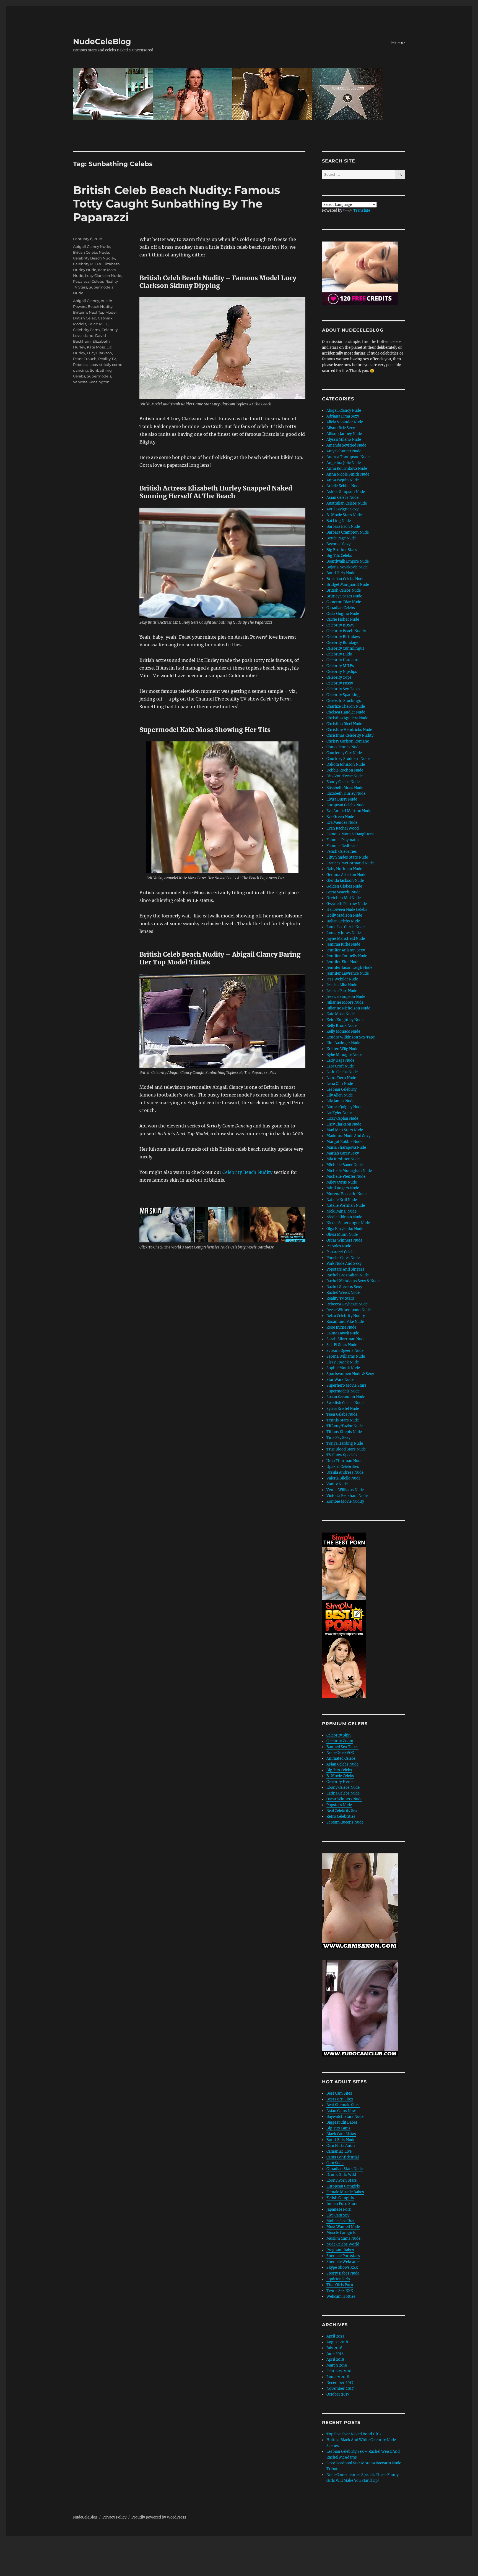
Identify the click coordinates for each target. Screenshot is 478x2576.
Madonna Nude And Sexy (348, 1136)
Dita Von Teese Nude (345, 776)
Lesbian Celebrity (341, 1089)
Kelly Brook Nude (341, 1026)
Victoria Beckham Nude (347, 1496)
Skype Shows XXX (342, 2267)
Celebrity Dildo (339, 654)
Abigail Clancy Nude (92, 246)
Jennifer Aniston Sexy (346, 950)
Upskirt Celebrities (343, 1467)
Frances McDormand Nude (350, 863)
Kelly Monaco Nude (343, 1031)
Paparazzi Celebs (88, 281)
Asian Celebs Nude (342, 498)
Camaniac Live (339, 2151)
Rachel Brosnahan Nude (348, 1275)
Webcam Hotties (341, 2296)
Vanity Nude (337, 1484)
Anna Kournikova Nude (347, 469)
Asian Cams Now (341, 2111)
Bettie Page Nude (341, 538)
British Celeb (85, 318)
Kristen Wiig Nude (342, 1049)
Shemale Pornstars (343, 2256)
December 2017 (340, 2383)
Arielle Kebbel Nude (343, 486)
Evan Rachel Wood (343, 828)
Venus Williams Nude (345, 1490)
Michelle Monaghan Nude (349, 1171)
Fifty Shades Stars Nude (347, 857)
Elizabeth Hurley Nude (346, 793)
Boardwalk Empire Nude (348, 561)
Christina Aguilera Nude (347, 718)
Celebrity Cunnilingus (345, 648)
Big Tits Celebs (339, 556)
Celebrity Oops (339, 677)
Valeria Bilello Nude (343, 1478)
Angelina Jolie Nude (344, 463)
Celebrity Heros (340, 1782)
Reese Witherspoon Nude (349, 1310)
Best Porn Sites (340, 2099)
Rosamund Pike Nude (345, 1322)
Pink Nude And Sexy (344, 1264)
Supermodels (99, 376)
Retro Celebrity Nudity (346, 1316)
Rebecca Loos (85, 364)
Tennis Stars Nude (343, 1420)
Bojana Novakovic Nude (347, 567)
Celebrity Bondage (342, 643)
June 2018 (335, 2354)
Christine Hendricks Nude (349, 730)
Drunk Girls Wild (341, 2175)
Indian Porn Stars (342, 2204)
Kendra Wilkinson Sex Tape (351, 1037)
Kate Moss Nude (341, 1014)
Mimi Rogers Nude (343, 1188)
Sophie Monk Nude (343, 1368)
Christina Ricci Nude (344, 724)
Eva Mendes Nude (342, 823)
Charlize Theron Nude (346, 706)
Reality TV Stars (340, 1298)
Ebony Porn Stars (342, 2180)
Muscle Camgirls (341, 2233)
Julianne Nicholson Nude (348, 1008)
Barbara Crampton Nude (348, 532)
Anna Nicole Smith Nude (348, 474)
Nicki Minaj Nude (341, 1211)
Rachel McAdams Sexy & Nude (353, 1281)
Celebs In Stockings (344, 701)
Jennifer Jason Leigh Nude (349, 968)
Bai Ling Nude (339, 521)
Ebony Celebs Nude (343, 782)
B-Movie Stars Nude (344, 515)
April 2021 (335, 2336)
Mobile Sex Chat (341, 2221)
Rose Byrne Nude (341, 1327)
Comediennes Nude (343, 747)
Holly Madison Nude (344, 915)
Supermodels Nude (343, 1391)
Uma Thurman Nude (344, 1461)
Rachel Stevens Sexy (344, 1287)
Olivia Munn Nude (342, 1235)
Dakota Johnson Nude (346, 764)
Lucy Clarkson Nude (103, 276)
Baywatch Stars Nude (345, 2117)
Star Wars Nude (340, 1380)
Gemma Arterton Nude (346, 875)
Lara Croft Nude (340, 1066)
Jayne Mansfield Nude (346, 939)
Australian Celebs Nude (347, 503)
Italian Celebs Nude (343, 921)
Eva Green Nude (340, 817)
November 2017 (340, 2389)
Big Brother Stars (342, 550)
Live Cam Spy (338, 2215)
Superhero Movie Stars (346, 1385)
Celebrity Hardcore (343, 660)
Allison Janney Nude (344, 434)
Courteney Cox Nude (344, 753)
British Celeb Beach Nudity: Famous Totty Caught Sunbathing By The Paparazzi (176, 204)
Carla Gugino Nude (343, 614)
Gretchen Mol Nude (344, 898)
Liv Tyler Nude (339, 1113)
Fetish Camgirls (340, 2198)
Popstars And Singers (345, 1269)
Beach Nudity (100, 306)
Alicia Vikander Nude (345, 422)
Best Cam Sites (339, 2093)
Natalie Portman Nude (346, 1206)
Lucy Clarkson (99, 353)
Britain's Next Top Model (95, 312)
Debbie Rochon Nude (345, 770)
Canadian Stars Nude (345, 2169)
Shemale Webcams (343, 2262)
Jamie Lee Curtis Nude (345, 927)
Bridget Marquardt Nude (348, 585)
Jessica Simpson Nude (346, 997)
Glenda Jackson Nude (345, 881)
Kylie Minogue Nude (344, 1055)
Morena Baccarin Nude (346, 1194)
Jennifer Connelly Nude (347, 956)
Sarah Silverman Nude (346, 1339)
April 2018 (335, 2359)
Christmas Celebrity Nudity (350, 735)
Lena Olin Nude (340, 1084)
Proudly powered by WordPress (159, 2517)
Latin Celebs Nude (342, 1072)
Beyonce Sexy (338, 544)
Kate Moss (96, 347)
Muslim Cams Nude (343, 2238)
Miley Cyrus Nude (342, 1182)
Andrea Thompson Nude (348, 457)
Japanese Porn (339, 2209)
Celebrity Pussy (340, 683)
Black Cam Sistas (341, 2134)
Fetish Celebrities (342, 852)
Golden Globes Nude (344, 886)
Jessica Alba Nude (342, 985)
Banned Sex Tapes (342, 1747)
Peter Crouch (85, 359)
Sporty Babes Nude (343, 2273)
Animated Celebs (341, 1758)
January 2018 (338, 2377)
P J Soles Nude (339, 1246)
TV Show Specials (342, 1455)
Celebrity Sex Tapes (343, 689)
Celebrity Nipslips (342, 672)
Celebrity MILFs (87, 264)
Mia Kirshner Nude (343, 1159)
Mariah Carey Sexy (343, 1153)
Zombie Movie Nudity (345, 1501)
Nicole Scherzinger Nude (348, 1223)
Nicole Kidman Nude (344, 1217)
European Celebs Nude (346, 805)
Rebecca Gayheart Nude (347, 1304)
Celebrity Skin (339, 1735)
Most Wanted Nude (343, 2227)
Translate (362, 210)
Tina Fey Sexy (338, 1438)
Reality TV (107, 359)
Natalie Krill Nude (342, 1200)
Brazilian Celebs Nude (345, 579)
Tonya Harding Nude (345, 1443)
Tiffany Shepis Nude (344, 1432)
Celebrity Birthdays (343, 637)
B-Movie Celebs (340, 1776)
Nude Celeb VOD (340, 1753)
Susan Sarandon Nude (346, 1397)
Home (398, 43)
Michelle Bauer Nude (345, 1165)
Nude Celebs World (343, 2244)
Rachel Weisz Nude (343, 1293)
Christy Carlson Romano (348, 741)
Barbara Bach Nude (343, 527)
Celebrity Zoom (340, 1741)
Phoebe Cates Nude (343, 1258)
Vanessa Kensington (91, 382)
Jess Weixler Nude (342, 979)
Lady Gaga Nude (340, 1060)
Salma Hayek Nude (343, 1333)
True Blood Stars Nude (346, 1449)
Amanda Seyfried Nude (346, 445)
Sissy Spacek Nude (343, 1362)
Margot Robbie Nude (344, 1142)
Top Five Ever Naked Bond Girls (354, 2434)
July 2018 (334, 2348)
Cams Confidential (343, 2157)
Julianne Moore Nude (345, 1002)
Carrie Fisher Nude (343, 619)
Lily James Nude (340, 1101)
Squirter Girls (338, 2279)
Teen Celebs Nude (342, 1414)
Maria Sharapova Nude (346, 1147)
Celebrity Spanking (343, 695)
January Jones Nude (344, 933)
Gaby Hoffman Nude (344, 869)
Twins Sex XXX (340, 2291)
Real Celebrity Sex (342, 1811)
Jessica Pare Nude (342, 991)
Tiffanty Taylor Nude (345, 1426)
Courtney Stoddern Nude (348, 759)
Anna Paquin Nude (343, 480)
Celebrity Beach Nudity (247, 1172)
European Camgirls (343, 2186)
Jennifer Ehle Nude (343, 962)
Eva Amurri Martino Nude (349, 811)
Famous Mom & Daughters (350, 834)
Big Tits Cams (338, 2128)
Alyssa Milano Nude (344, 440)
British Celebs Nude (91, 252)
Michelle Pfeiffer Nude (346, 1176)
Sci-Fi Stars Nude (342, 1345)
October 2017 (338, 2394)
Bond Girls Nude (341, 573)
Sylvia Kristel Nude (343, 1409)
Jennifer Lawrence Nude (348, 973)
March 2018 (337, 2365)
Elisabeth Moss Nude (345, 788)
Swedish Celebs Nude (345, 1403)
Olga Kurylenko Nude (345, 1229)
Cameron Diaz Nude (344, 602)
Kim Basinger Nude (343, 1043)
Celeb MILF (98, 324)
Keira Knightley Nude (345, 1020)
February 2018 (339, 2371)
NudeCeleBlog (102, 41)
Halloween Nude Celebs (347, 910)
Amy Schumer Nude (344, 451)
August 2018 (337, 2342)
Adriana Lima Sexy (343, 416)
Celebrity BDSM (340, 625)
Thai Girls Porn (340, 2285)
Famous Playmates (343, 840)
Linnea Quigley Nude (344, 1107)
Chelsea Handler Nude (346, 712)
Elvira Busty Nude (342, 799)
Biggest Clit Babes (342, 2122)
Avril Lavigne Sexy (342, 509)
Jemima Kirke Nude (343, 944)
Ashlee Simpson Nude (346, 492)
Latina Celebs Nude (343, 1793)
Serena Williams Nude (346, 1356)
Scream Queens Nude (345, 1351)
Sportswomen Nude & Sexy (350, 1374)
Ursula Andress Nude (345, 1472)
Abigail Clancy (86, 301)
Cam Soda (335, 2163)
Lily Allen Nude (340, 1095)
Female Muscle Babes (345, 2192)
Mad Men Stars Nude (345, 1130)
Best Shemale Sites (343, 2105)
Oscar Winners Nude (344, 1240)
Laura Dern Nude (341, 1078)
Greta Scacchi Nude (343, 892)
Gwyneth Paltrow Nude (347, 904)
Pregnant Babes (340, 2250)
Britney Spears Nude (344, 596)
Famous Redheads (342, 846)
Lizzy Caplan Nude (342, 1118)
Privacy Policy (114, 2517)
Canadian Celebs (341, 608)
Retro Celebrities (341, 1816)
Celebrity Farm (86, 330)
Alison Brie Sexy (341, 428)
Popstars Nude (339, 1805)
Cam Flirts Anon (341, 2146)
